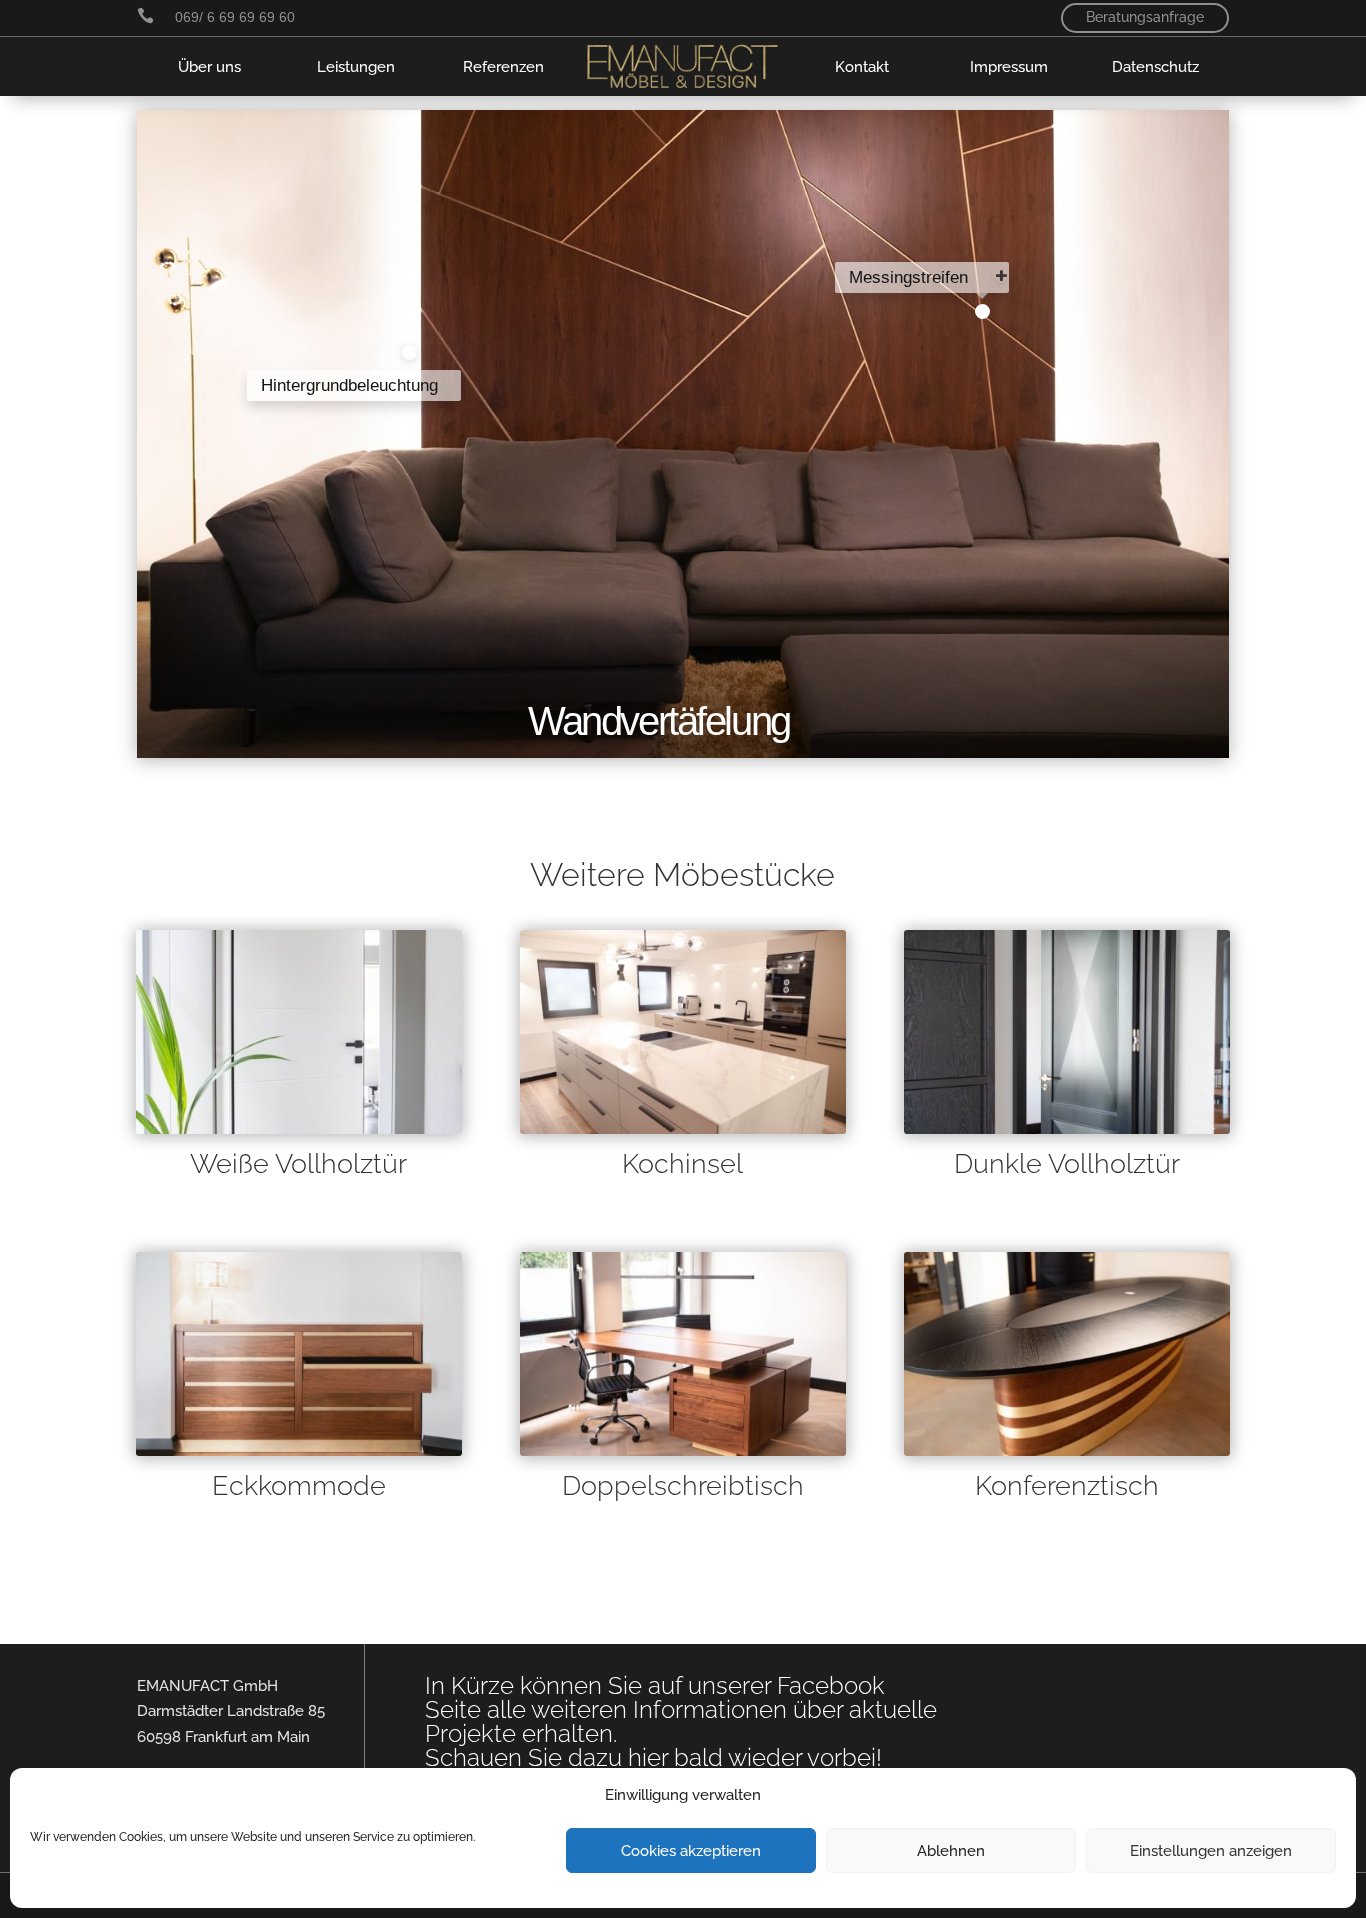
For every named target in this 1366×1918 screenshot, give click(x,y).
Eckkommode (299, 1485)
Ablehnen (951, 1851)
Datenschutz (1155, 66)
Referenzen (503, 66)
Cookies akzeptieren (691, 1851)
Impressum (1009, 66)
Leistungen (356, 66)
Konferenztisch (1067, 1485)
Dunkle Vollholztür (1067, 1163)
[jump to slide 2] (981, 311)
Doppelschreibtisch (683, 1485)
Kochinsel (682, 1163)
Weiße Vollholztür (298, 1163)
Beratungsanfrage (1145, 17)
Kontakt (862, 66)
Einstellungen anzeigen (1211, 1851)
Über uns (209, 66)
